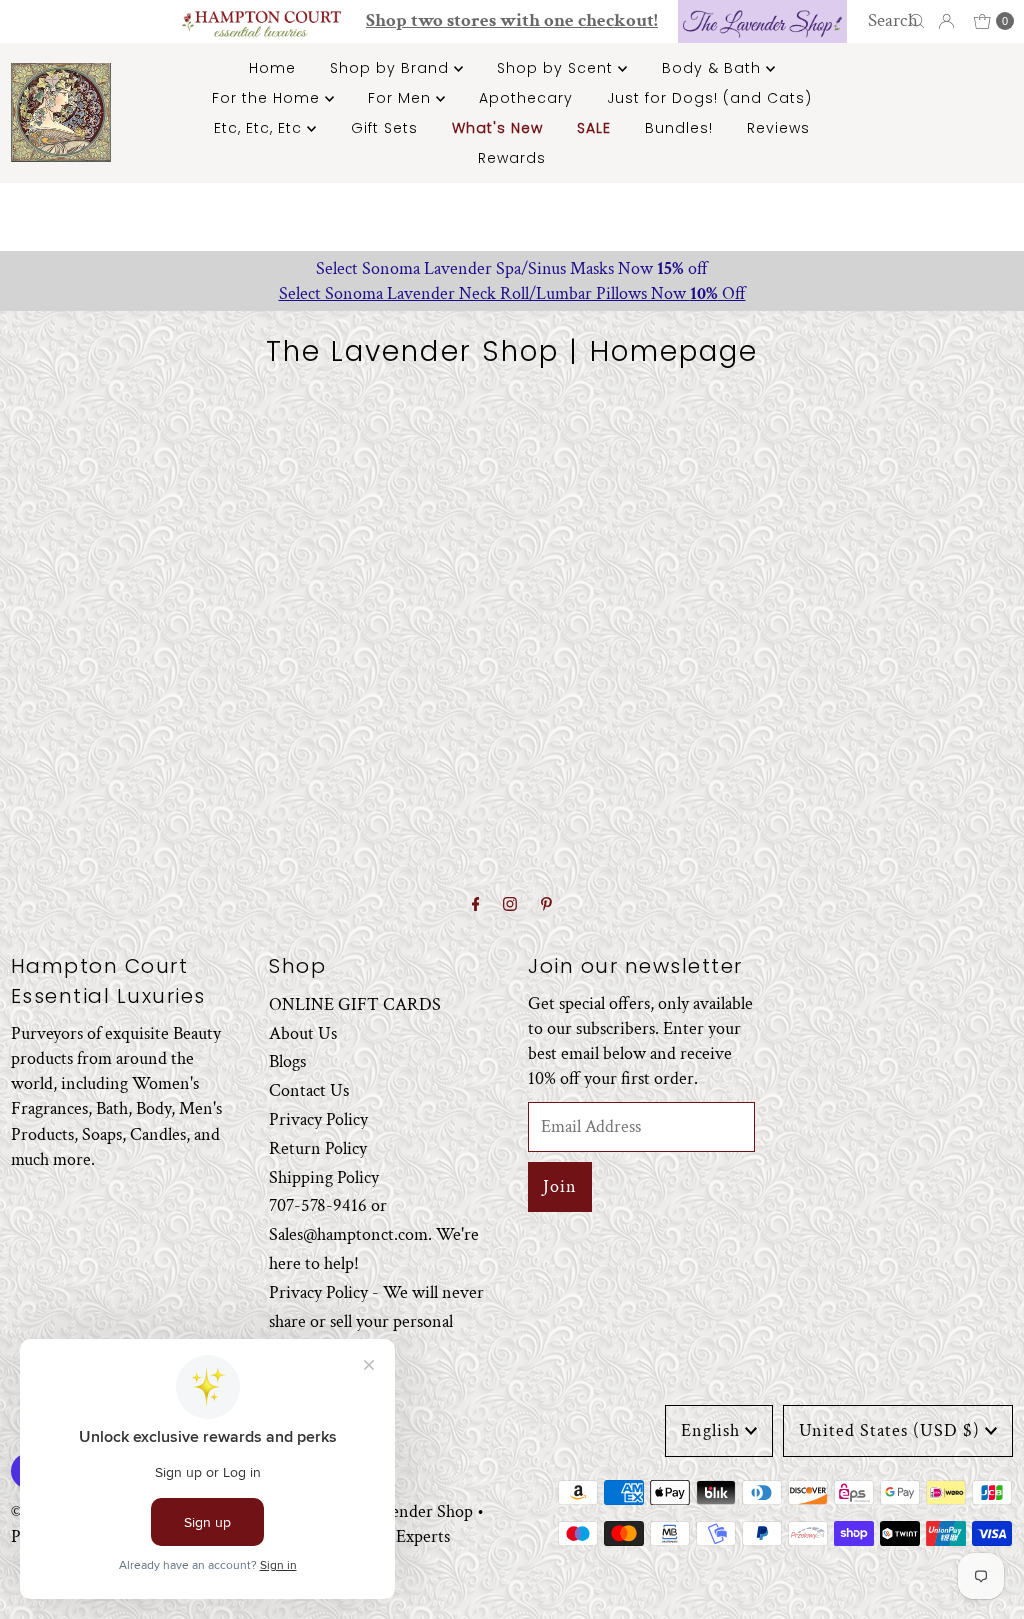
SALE (594, 128)
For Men (402, 98)
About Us (303, 1033)
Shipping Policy (324, 1177)
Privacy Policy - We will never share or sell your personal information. (376, 1321)
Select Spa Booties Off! (514, 293)
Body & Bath (714, 68)
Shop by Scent (557, 68)
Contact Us (309, 1090)
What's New (497, 128)
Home (272, 68)
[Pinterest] (546, 905)
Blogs (287, 1061)
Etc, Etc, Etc (260, 128)
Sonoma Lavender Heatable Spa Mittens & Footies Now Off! (514, 268)
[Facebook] (476, 905)
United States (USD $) (889, 1430)
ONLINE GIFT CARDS (355, 1004)
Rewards (512, 158)
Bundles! (679, 128)
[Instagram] (510, 905)
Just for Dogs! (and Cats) (709, 98)
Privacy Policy (318, 1119)
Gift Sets (384, 128)
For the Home (268, 98)
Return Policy (318, 1148)
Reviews (778, 128)
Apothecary (526, 98)
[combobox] (898, 21)
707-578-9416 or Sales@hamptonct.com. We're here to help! (374, 1234)
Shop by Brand (392, 68)
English (710, 1430)
